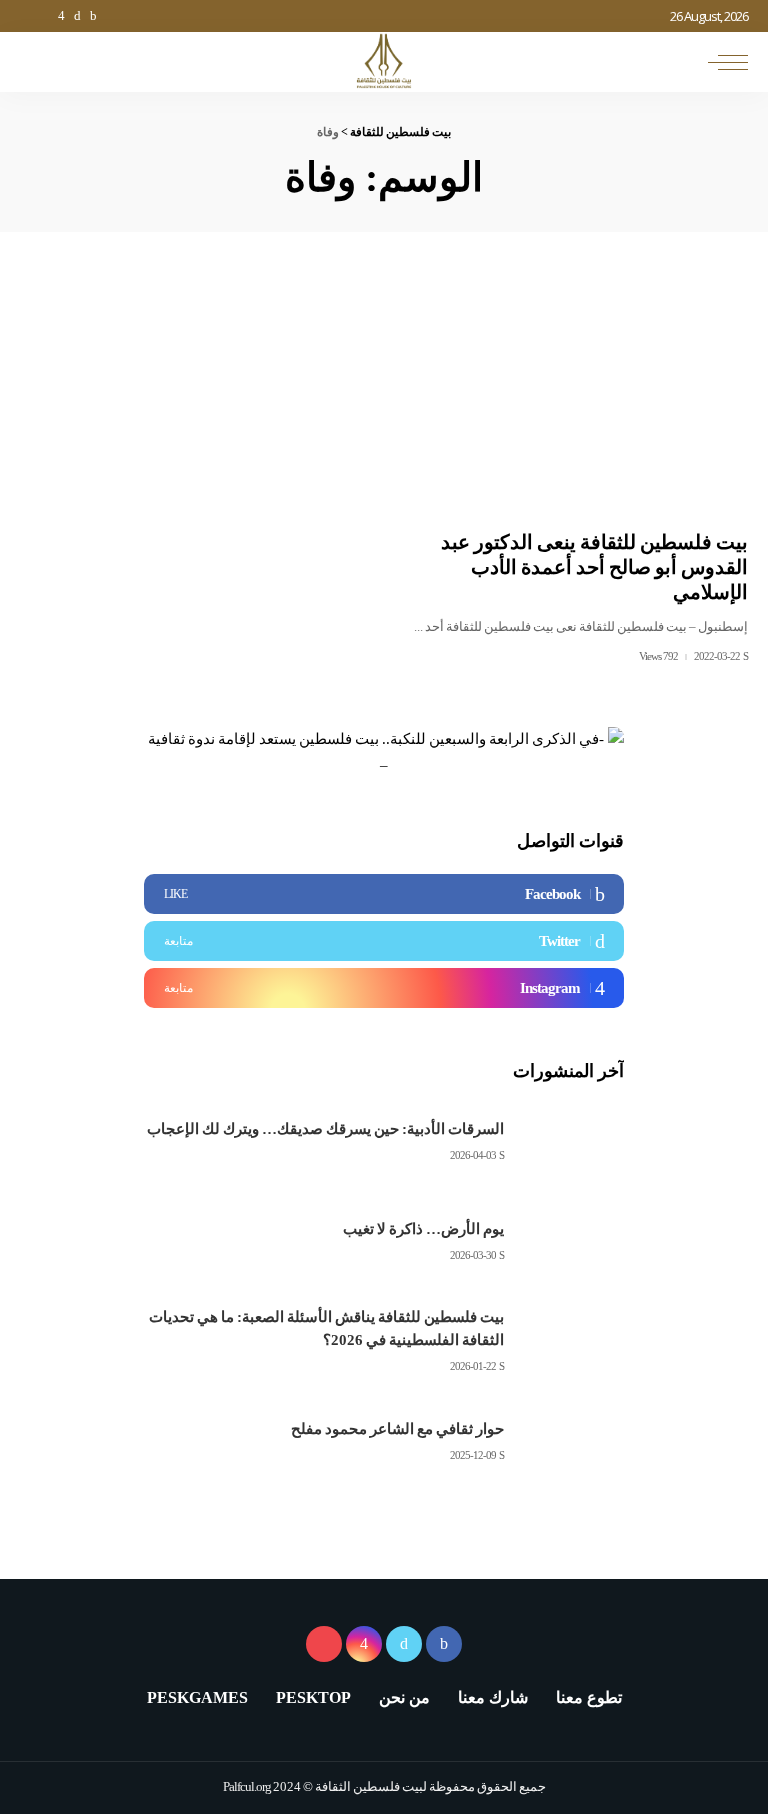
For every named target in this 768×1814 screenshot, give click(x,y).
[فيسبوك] (93, 16)
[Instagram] (384, 988)
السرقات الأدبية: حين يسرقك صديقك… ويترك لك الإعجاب (325, 1129)
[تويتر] (77, 16)
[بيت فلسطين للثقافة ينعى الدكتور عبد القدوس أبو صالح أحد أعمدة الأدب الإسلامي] (576, 398)
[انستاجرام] (61, 16)
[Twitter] (384, 941)
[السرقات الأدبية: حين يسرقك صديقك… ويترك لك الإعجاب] (574, 1141)
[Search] (37, 62)
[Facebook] (384, 894)
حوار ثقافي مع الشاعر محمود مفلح (397, 1429)
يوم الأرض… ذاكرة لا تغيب (423, 1229)
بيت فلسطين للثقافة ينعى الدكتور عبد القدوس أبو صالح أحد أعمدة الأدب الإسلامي (594, 567)
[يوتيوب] (43, 16)
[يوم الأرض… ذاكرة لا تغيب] (574, 1241)
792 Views (658, 656)
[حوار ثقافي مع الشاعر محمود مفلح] (574, 1441)
